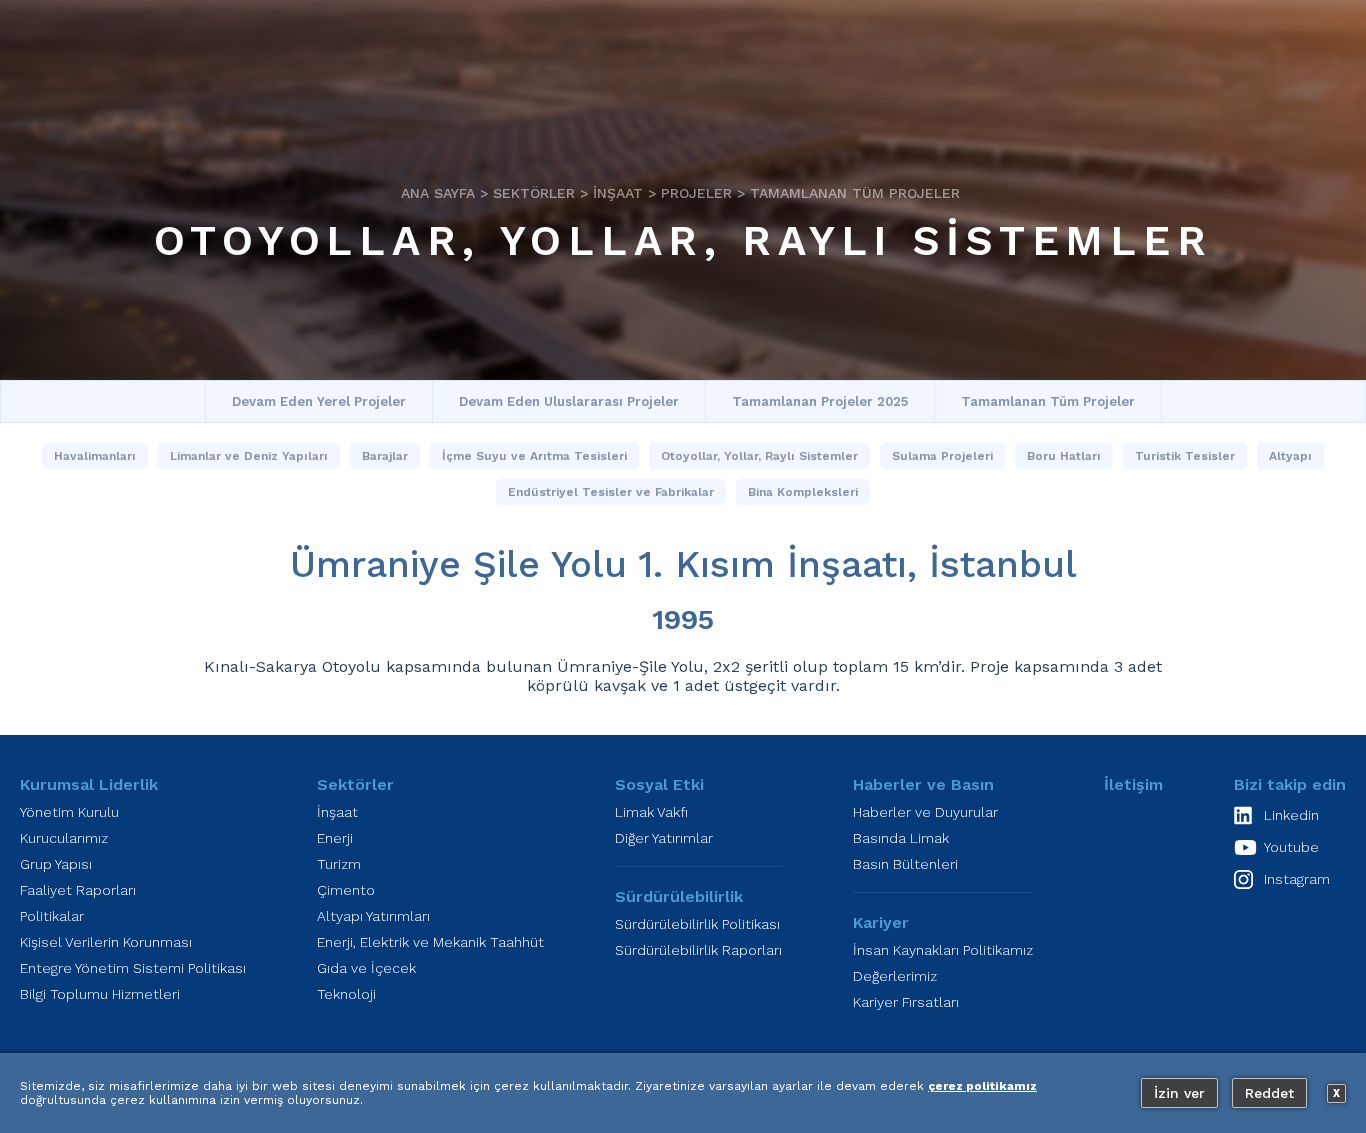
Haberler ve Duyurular (925, 812)
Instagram (1297, 879)
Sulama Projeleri (942, 456)
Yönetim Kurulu (69, 812)
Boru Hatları (1064, 456)
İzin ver (1179, 1093)
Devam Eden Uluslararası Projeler (569, 401)
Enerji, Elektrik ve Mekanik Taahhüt (430, 942)
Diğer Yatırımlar (664, 838)
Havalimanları (95, 456)
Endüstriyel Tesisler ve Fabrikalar (611, 492)
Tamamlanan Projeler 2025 (820, 401)
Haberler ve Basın (923, 784)
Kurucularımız (64, 838)
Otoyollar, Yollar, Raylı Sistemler (683, 240)
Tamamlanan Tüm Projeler (855, 193)
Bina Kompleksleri (803, 492)
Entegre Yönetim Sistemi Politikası (133, 968)
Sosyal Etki (659, 784)
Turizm (339, 864)
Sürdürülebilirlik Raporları (698, 950)
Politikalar (52, 916)
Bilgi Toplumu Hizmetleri (100, 994)
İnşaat (618, 193)
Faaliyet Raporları (78, 890)
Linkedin (1291, 815)
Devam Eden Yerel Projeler (319, 401)
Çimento (346, 890)
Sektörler (534, 193)
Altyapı (1290, 456)
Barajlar (385, 456)
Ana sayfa (438, 193)
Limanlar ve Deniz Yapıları (249, 456)
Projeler (696, 193)
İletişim (1133, 784)
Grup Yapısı (56, 864)
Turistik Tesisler (1185, 456)
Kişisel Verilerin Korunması (106, 942)
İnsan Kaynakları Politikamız (943, 950)
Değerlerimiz (895, 976)
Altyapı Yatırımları (373, 916)
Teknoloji (346, 994)
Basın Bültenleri (905, 864)
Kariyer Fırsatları (906, 1002)
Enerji (335, 838)
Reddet (1269, 1093)
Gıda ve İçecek (366, 968)
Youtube (1291, 847)
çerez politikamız (982, 1086)
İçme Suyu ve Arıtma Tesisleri (534, 456)
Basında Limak (901, 838)
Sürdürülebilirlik (679, 896)
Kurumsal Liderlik (89, 784)
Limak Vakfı (651, 812)
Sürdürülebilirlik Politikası (697, 924)
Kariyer (881, 922)
